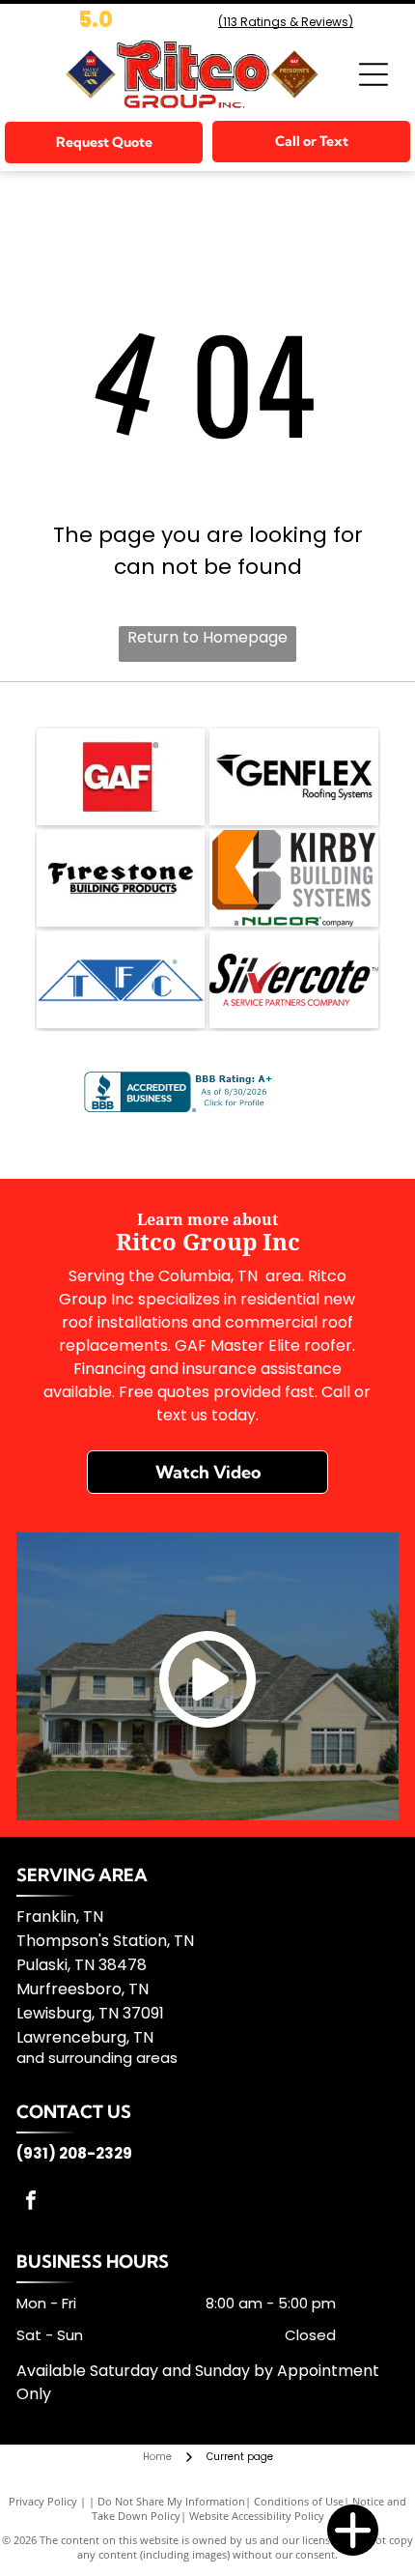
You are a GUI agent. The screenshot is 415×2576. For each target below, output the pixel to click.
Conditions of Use (299, 2501)
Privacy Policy (43, 2501)
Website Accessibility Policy (257, 2516)
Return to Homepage (207, 637)
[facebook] (31, 2203)
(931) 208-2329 (74, 2153)
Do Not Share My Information (171, 2501)
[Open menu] (373, 74)
